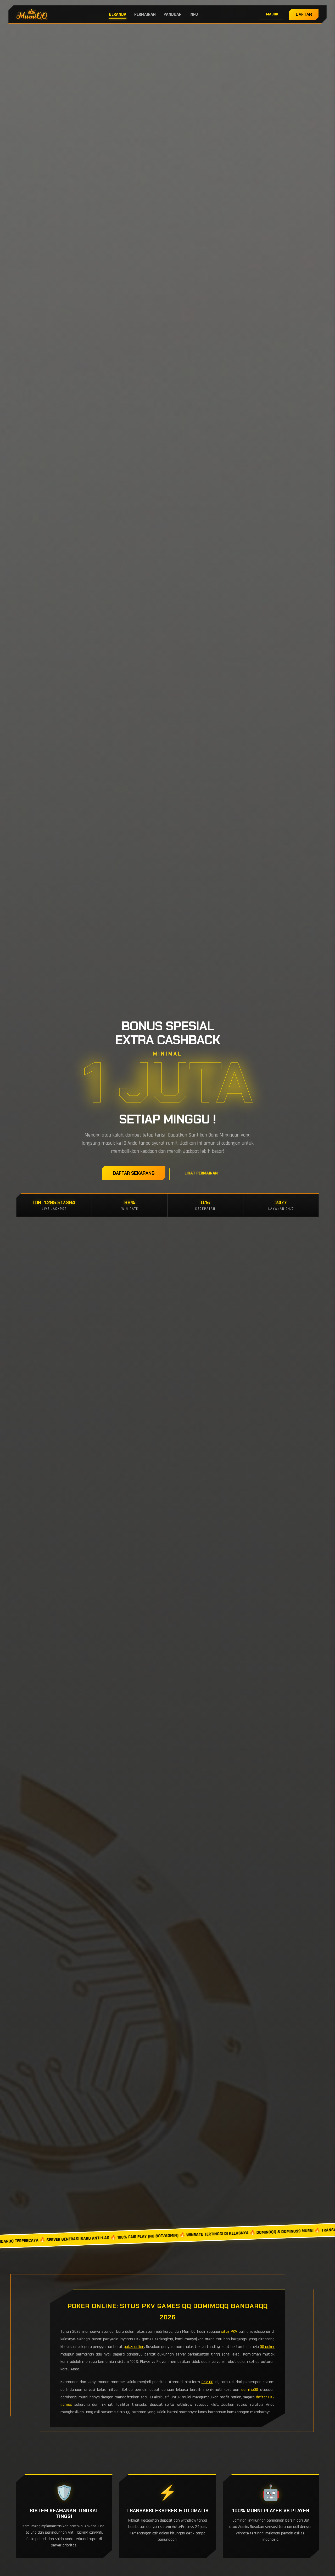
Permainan (145, 14)
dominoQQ (250, 2390)
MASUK (272, 14)
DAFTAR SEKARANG (134, 1173)
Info (194, 14)
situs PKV (229, 2332)
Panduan (173, 14)
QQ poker (267, 2347)
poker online (134, 2347)
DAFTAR (304, 14)
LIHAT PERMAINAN (201, 1173)
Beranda (118, 14)
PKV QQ (207, 2382)
